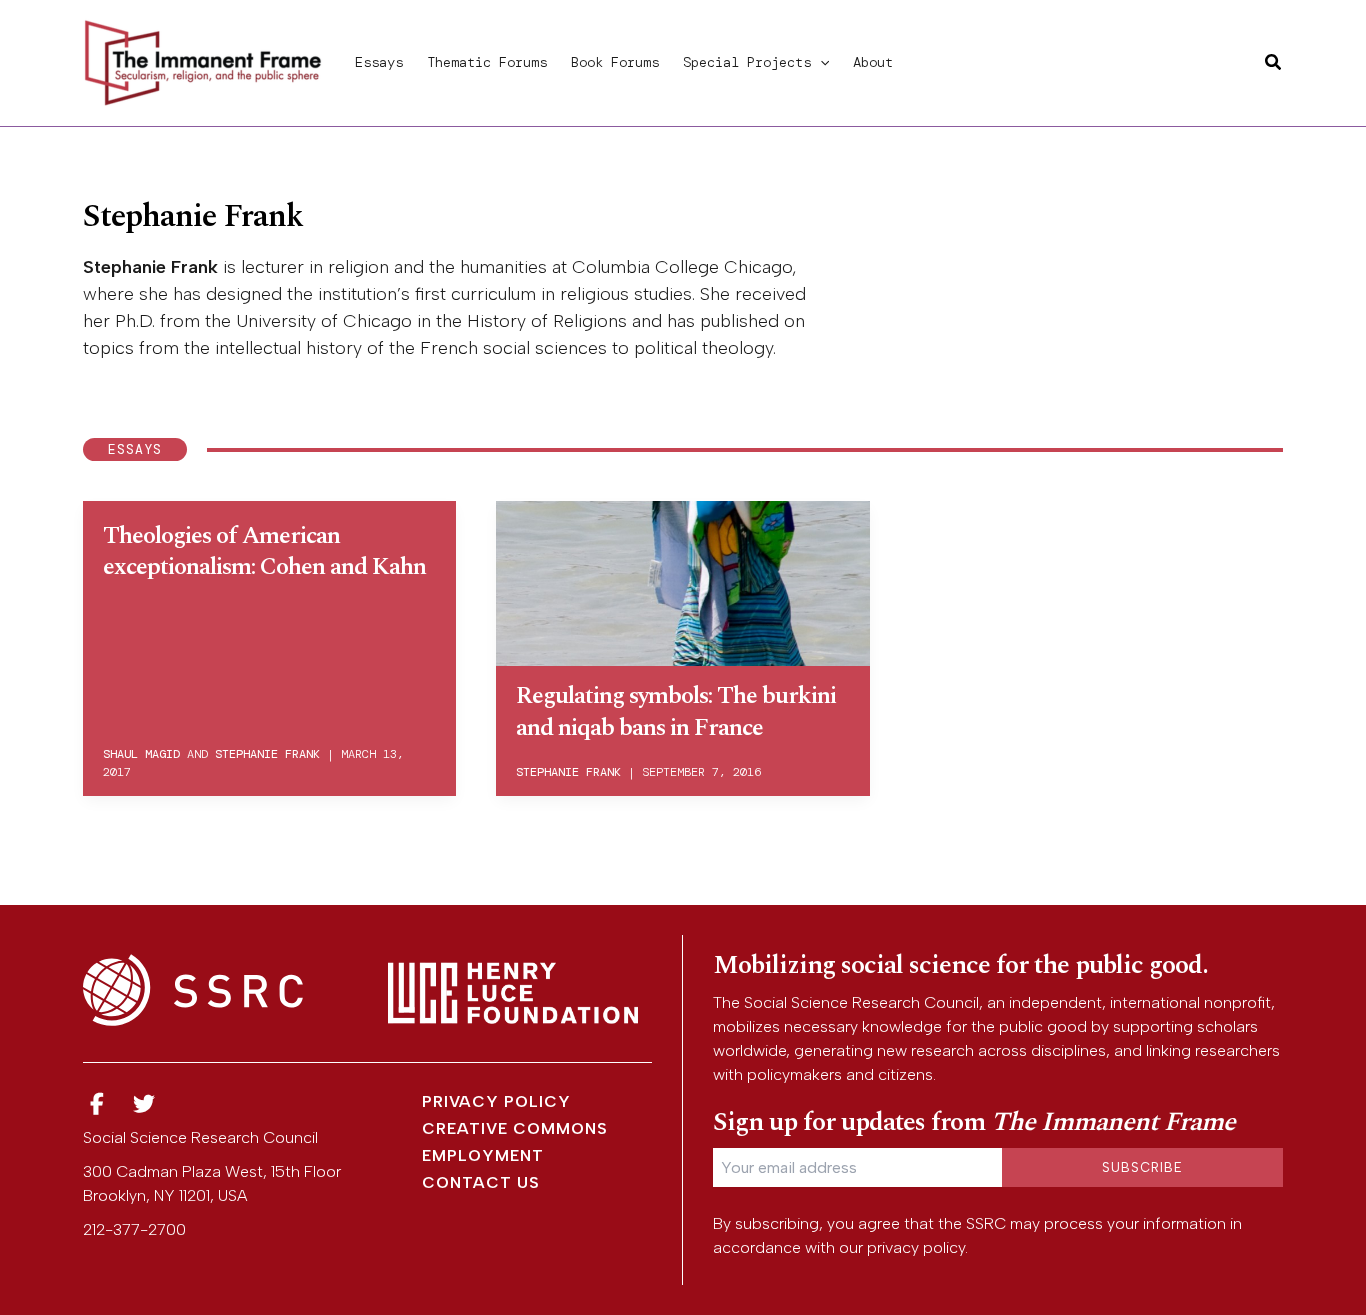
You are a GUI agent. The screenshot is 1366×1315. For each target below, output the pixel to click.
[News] (97, 1104)
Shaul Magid (141, 754)
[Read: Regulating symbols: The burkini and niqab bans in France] (682, 580)
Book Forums (615, 62)
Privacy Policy (496, 1101)
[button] (820, 62)
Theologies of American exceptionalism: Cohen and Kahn (264, 551)
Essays (379, 62)
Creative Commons (515, 1128)
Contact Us (481, 1182)
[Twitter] (145, 1104)
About (873, 62)
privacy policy (916, 1247)
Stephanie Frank (267, 754)
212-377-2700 (134, 1229)
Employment (483, 1155)
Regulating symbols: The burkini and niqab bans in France (676, 711)
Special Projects (747, 62)
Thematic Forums (487, 62)
